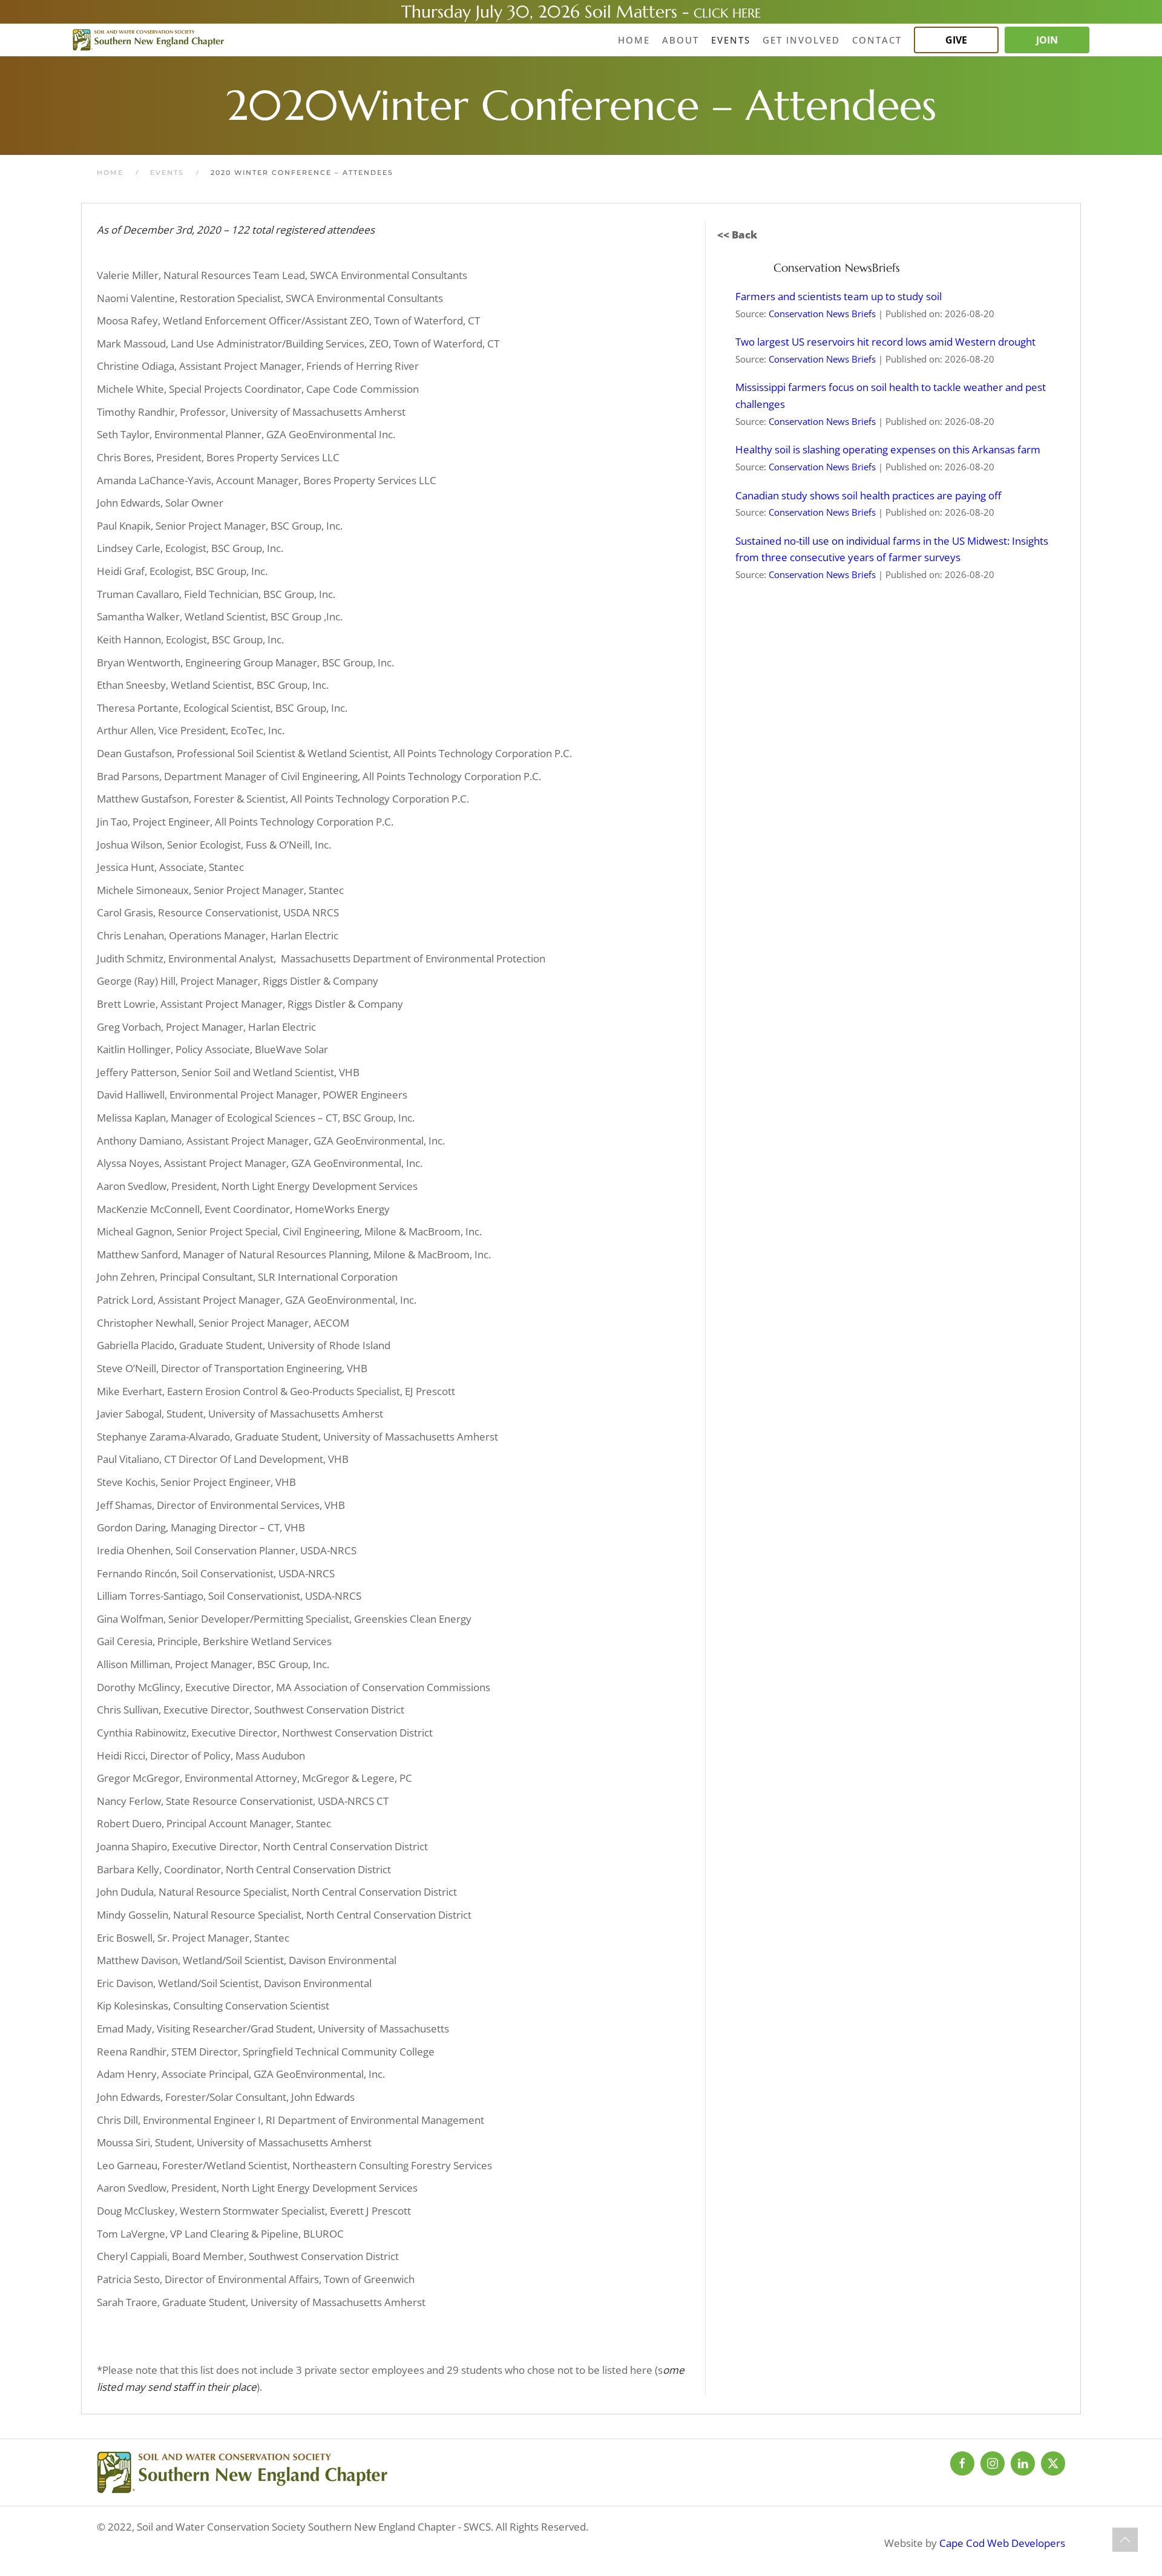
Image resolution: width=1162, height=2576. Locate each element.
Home (634, 40)
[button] (1125, 2540)
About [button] (681, 40)
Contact (877, 40)
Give (956, 40)
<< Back (737, 235)
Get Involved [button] (801, 40)
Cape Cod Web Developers (1002, 2543)
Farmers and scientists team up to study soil (839, 296)
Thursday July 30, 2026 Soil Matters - (547, 12)
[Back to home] (148, 40)
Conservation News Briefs (822, 314)
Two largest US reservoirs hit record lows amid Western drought (885, 342)
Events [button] (731, 40)
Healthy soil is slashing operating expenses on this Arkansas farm (888, 449)
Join (1047, 40)
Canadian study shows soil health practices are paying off (868, 495)
